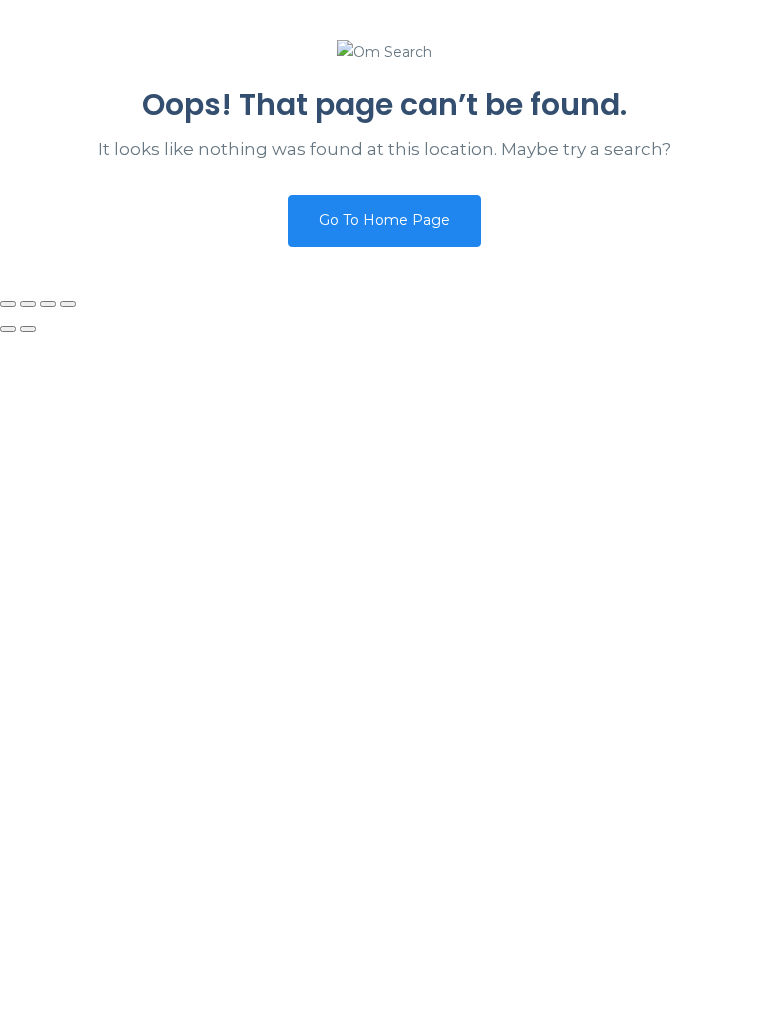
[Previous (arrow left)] (8, 329)
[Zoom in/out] (8, 304)
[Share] (48, 304)
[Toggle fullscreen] (28, 304)
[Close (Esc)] (68, 304)
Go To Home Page (384, 220)
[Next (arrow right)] (28, 329)
